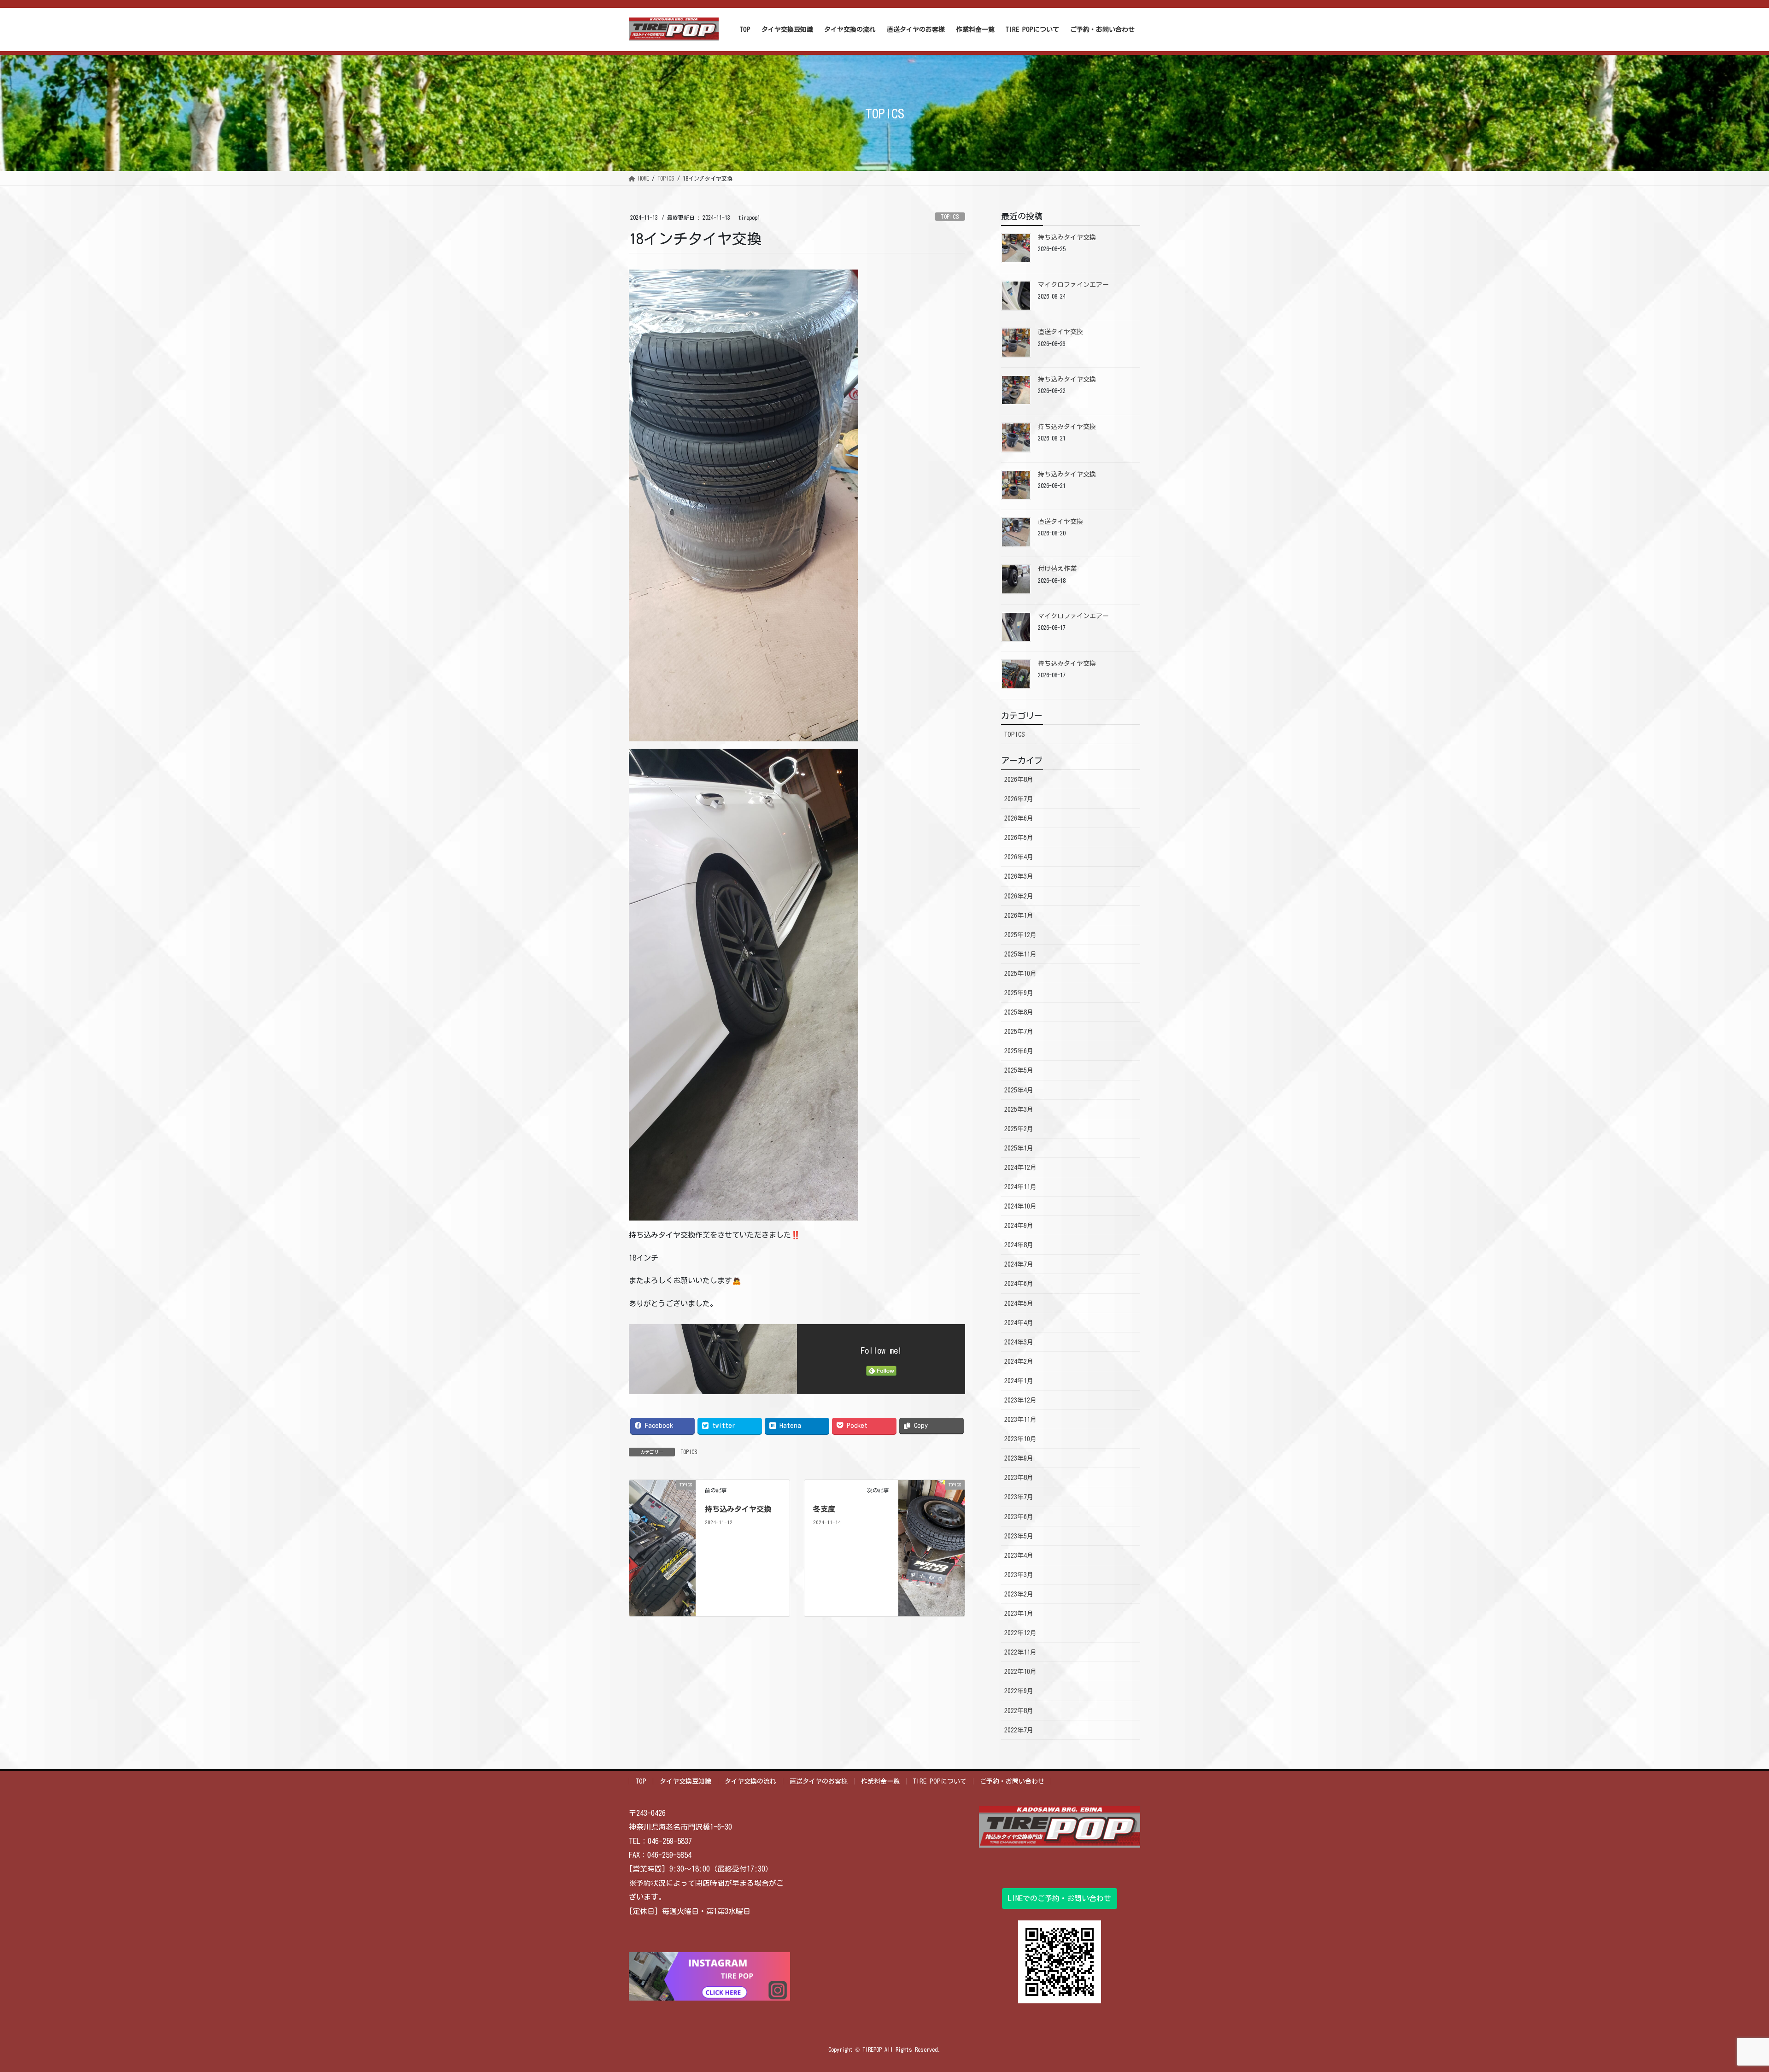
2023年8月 (1019, 1478)
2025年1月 (1019, 1148)
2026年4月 (1019, 857)
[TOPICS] (662, 1547)
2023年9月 (1019, 1458)
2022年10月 (1020, 1672)
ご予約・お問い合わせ (1012, 1781)
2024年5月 (1019, 1303)
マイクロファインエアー (1073, 285)
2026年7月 (1019, 799)
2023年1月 (1019, 1614)
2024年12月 (1020, 1168)
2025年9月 (1019, 993)
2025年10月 (1020, 974)
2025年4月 (1019, 1090)
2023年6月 (1019, 1517)
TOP (641, 1781)
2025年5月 (1019, 1070)
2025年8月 (1019, 1012)
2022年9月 (1019, 1691)
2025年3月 (1019, 1109)
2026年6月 (1019, 818)
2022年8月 (1019, 1711)
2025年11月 (1020, 954)
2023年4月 (1019, 1555)
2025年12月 (1020, 935)
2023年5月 (1019, 1536)
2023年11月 (1020, 1420)
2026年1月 (1019, 916)
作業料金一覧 (880, 1781)
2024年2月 (1019, 1362)
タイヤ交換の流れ (750, 1781)
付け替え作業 (1057, 569)
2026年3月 (1019, 876)
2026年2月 (1019, 896)
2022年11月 (1020, 1652)
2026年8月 (1019, 780)
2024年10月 (1020, 1206)
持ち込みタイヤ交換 (738, 1509)
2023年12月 (1020, 1400)
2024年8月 (1019, 1245)
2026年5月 (1019, 838)
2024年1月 (1019, 1381)
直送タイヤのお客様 (819, 1781)
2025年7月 (1019, 1032)
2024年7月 (1019, 1264)
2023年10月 (1020, 1439)
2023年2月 (1019, 1594)
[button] (1060, 1899)
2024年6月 (1019, 1284)
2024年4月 (1019, 1323)
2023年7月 (1019, 1497)
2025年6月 (1019, 1051)
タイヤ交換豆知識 (685, 1781)
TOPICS (950, 217)
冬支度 (824, 1509)
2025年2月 (1019, 1129)
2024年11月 (1020, 1187)
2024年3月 (1019, 1342)
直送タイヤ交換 (1060, 332)
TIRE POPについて (940, 1781)
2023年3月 (1019, 1575)
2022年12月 (1020, 1633)
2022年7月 (1019, 1730)
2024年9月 (1019, 1226)
